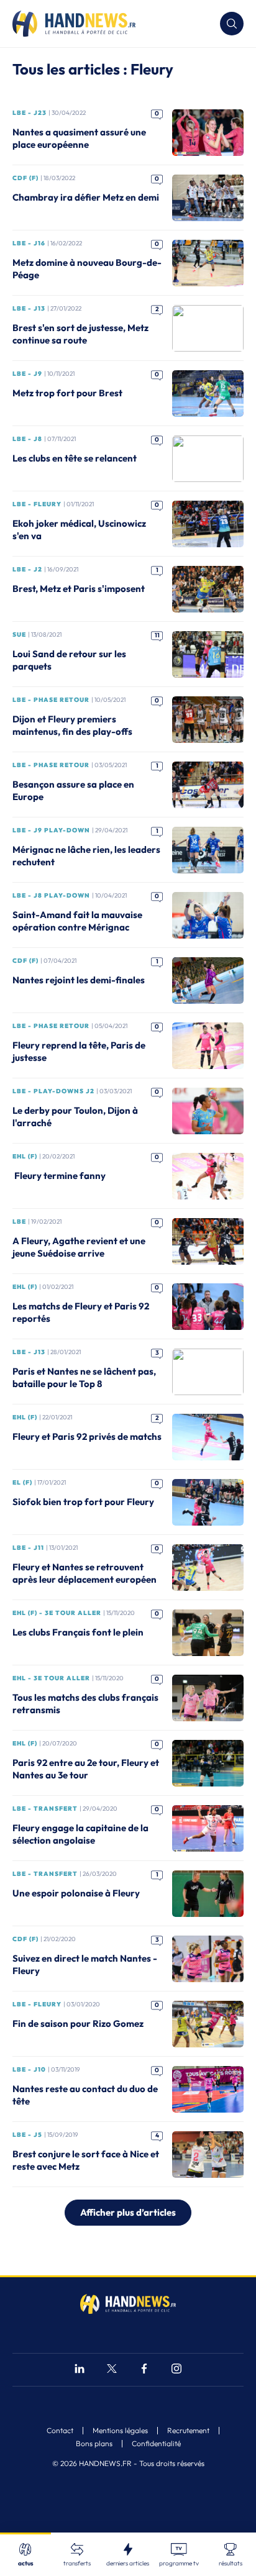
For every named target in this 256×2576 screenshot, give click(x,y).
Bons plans (94, 2444)
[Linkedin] (80, 2370)
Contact (60, 2431)
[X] (112, 2370)
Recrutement (188, 2431)
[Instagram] (176, 2370)
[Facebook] (144, 2370)
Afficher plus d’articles (128, 2212)
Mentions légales (120, 2431)
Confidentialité (156, 2444)
